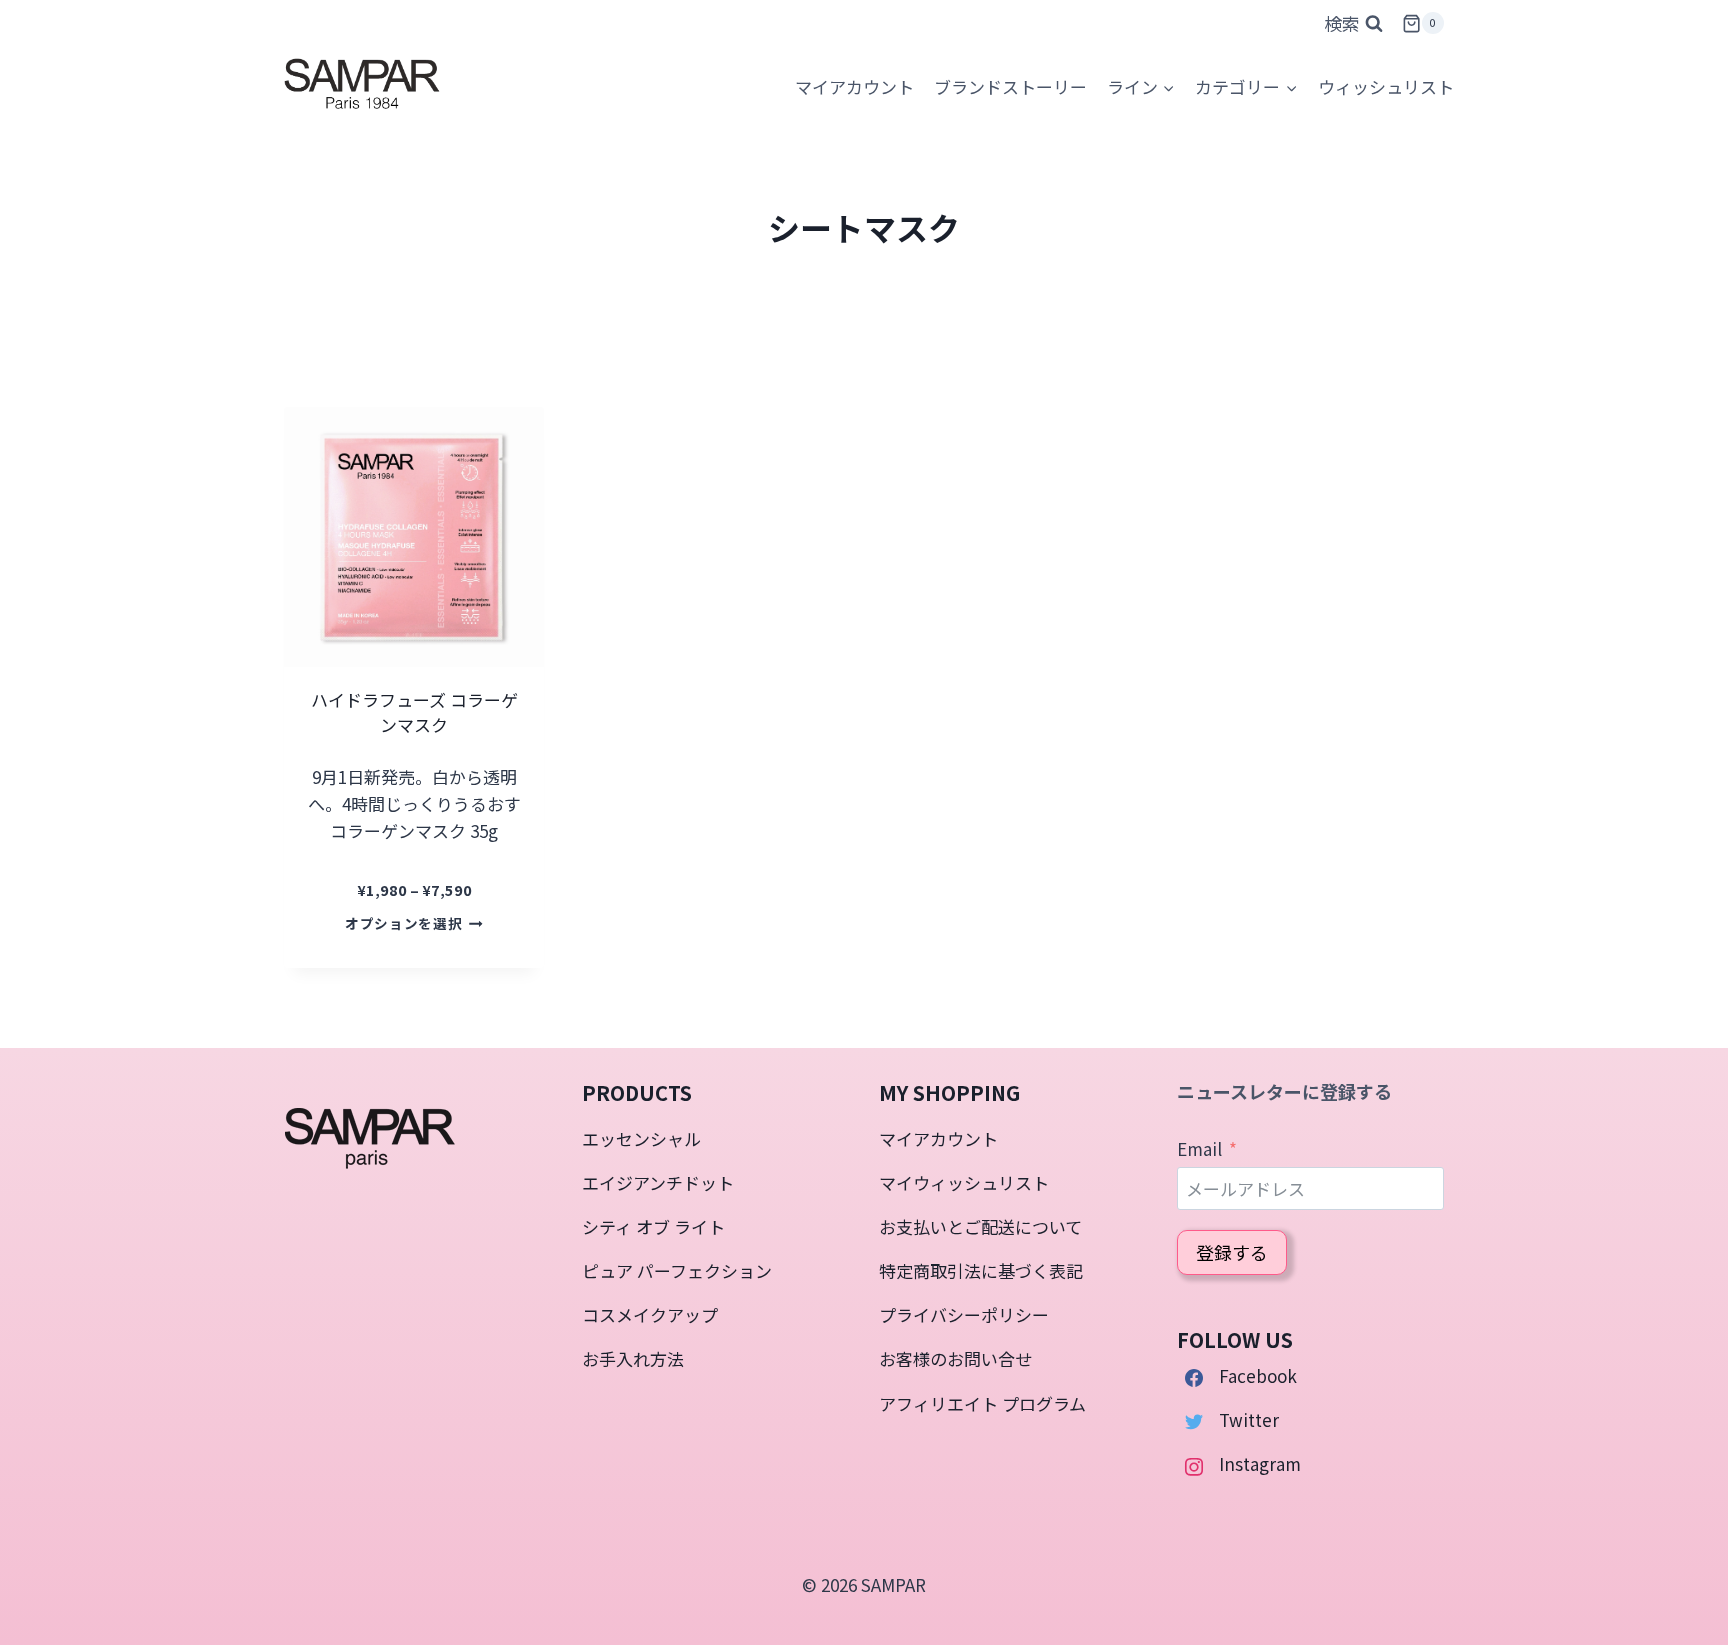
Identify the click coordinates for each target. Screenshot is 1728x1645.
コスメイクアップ (650, 1314)
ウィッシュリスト (1386, 86)
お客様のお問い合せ (955, 1358)
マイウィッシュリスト (964, 1182)
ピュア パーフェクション (677, 1270)
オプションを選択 (403, 923)
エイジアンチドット (658, 1182)
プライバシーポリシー (964, 1314)
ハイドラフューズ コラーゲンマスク (414, 712)
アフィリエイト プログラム (982, 1403)
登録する (1232, 1252)
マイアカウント (938, 1138)
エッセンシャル (641, 1138)
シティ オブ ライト (653, 1226)
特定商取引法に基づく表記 (981, 1270)
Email (1199, 1148)
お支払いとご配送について (980, 1226)
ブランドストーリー (1010, 86)
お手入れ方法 (633, 1358)
